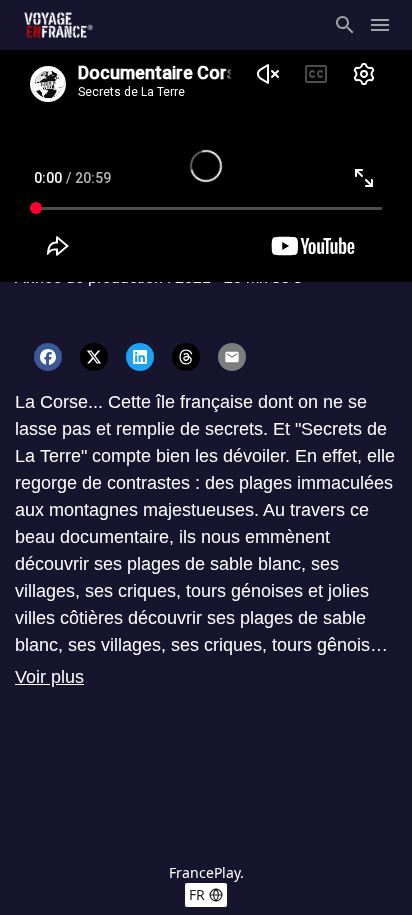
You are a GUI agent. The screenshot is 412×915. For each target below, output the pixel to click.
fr (197, 894)
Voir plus (49, 677)
